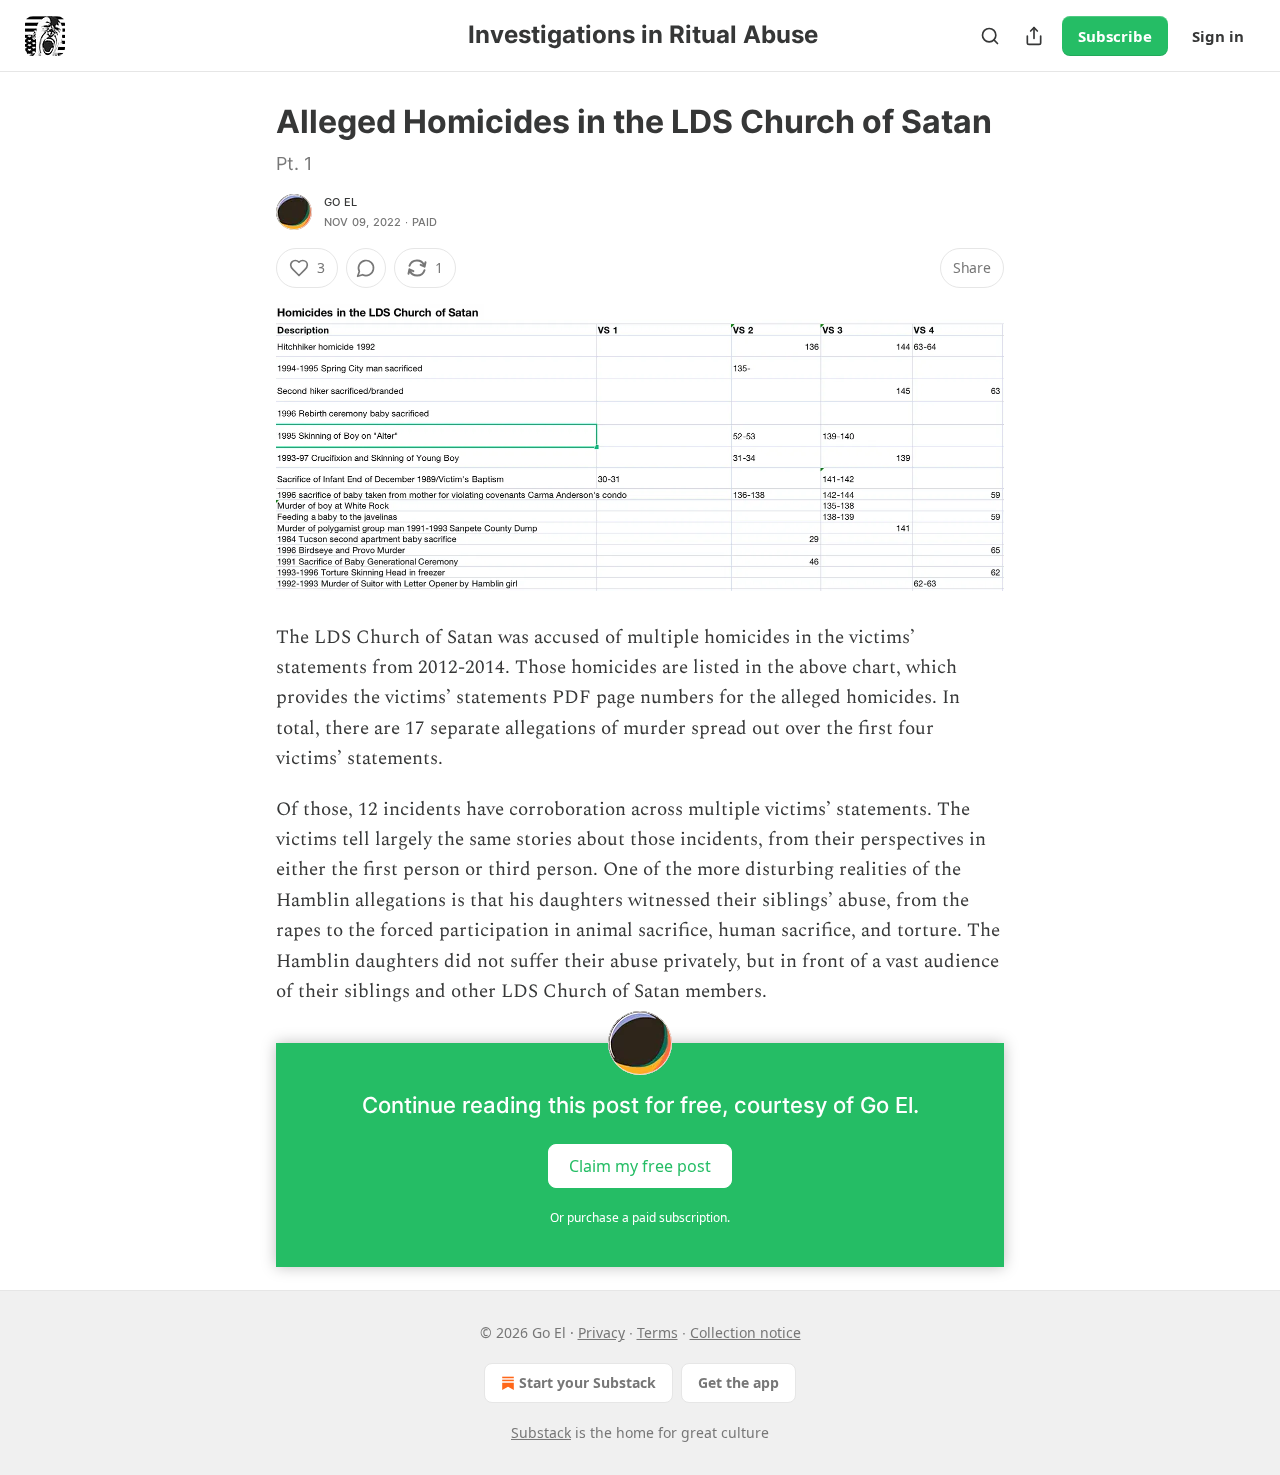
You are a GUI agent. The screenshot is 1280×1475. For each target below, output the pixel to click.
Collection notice (745, 1332)
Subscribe (1115, 36)
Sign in (1218, 36)
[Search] (990, 36)
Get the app (738, 1382)
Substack (541, 1432)
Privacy (601, 1332)
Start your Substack (587, 1382)
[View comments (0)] (366, 268)
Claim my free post (640, 1166)
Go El (340, 202)
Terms (657, 1332)
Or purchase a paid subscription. (640, 1217)
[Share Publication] (1034, 36)
